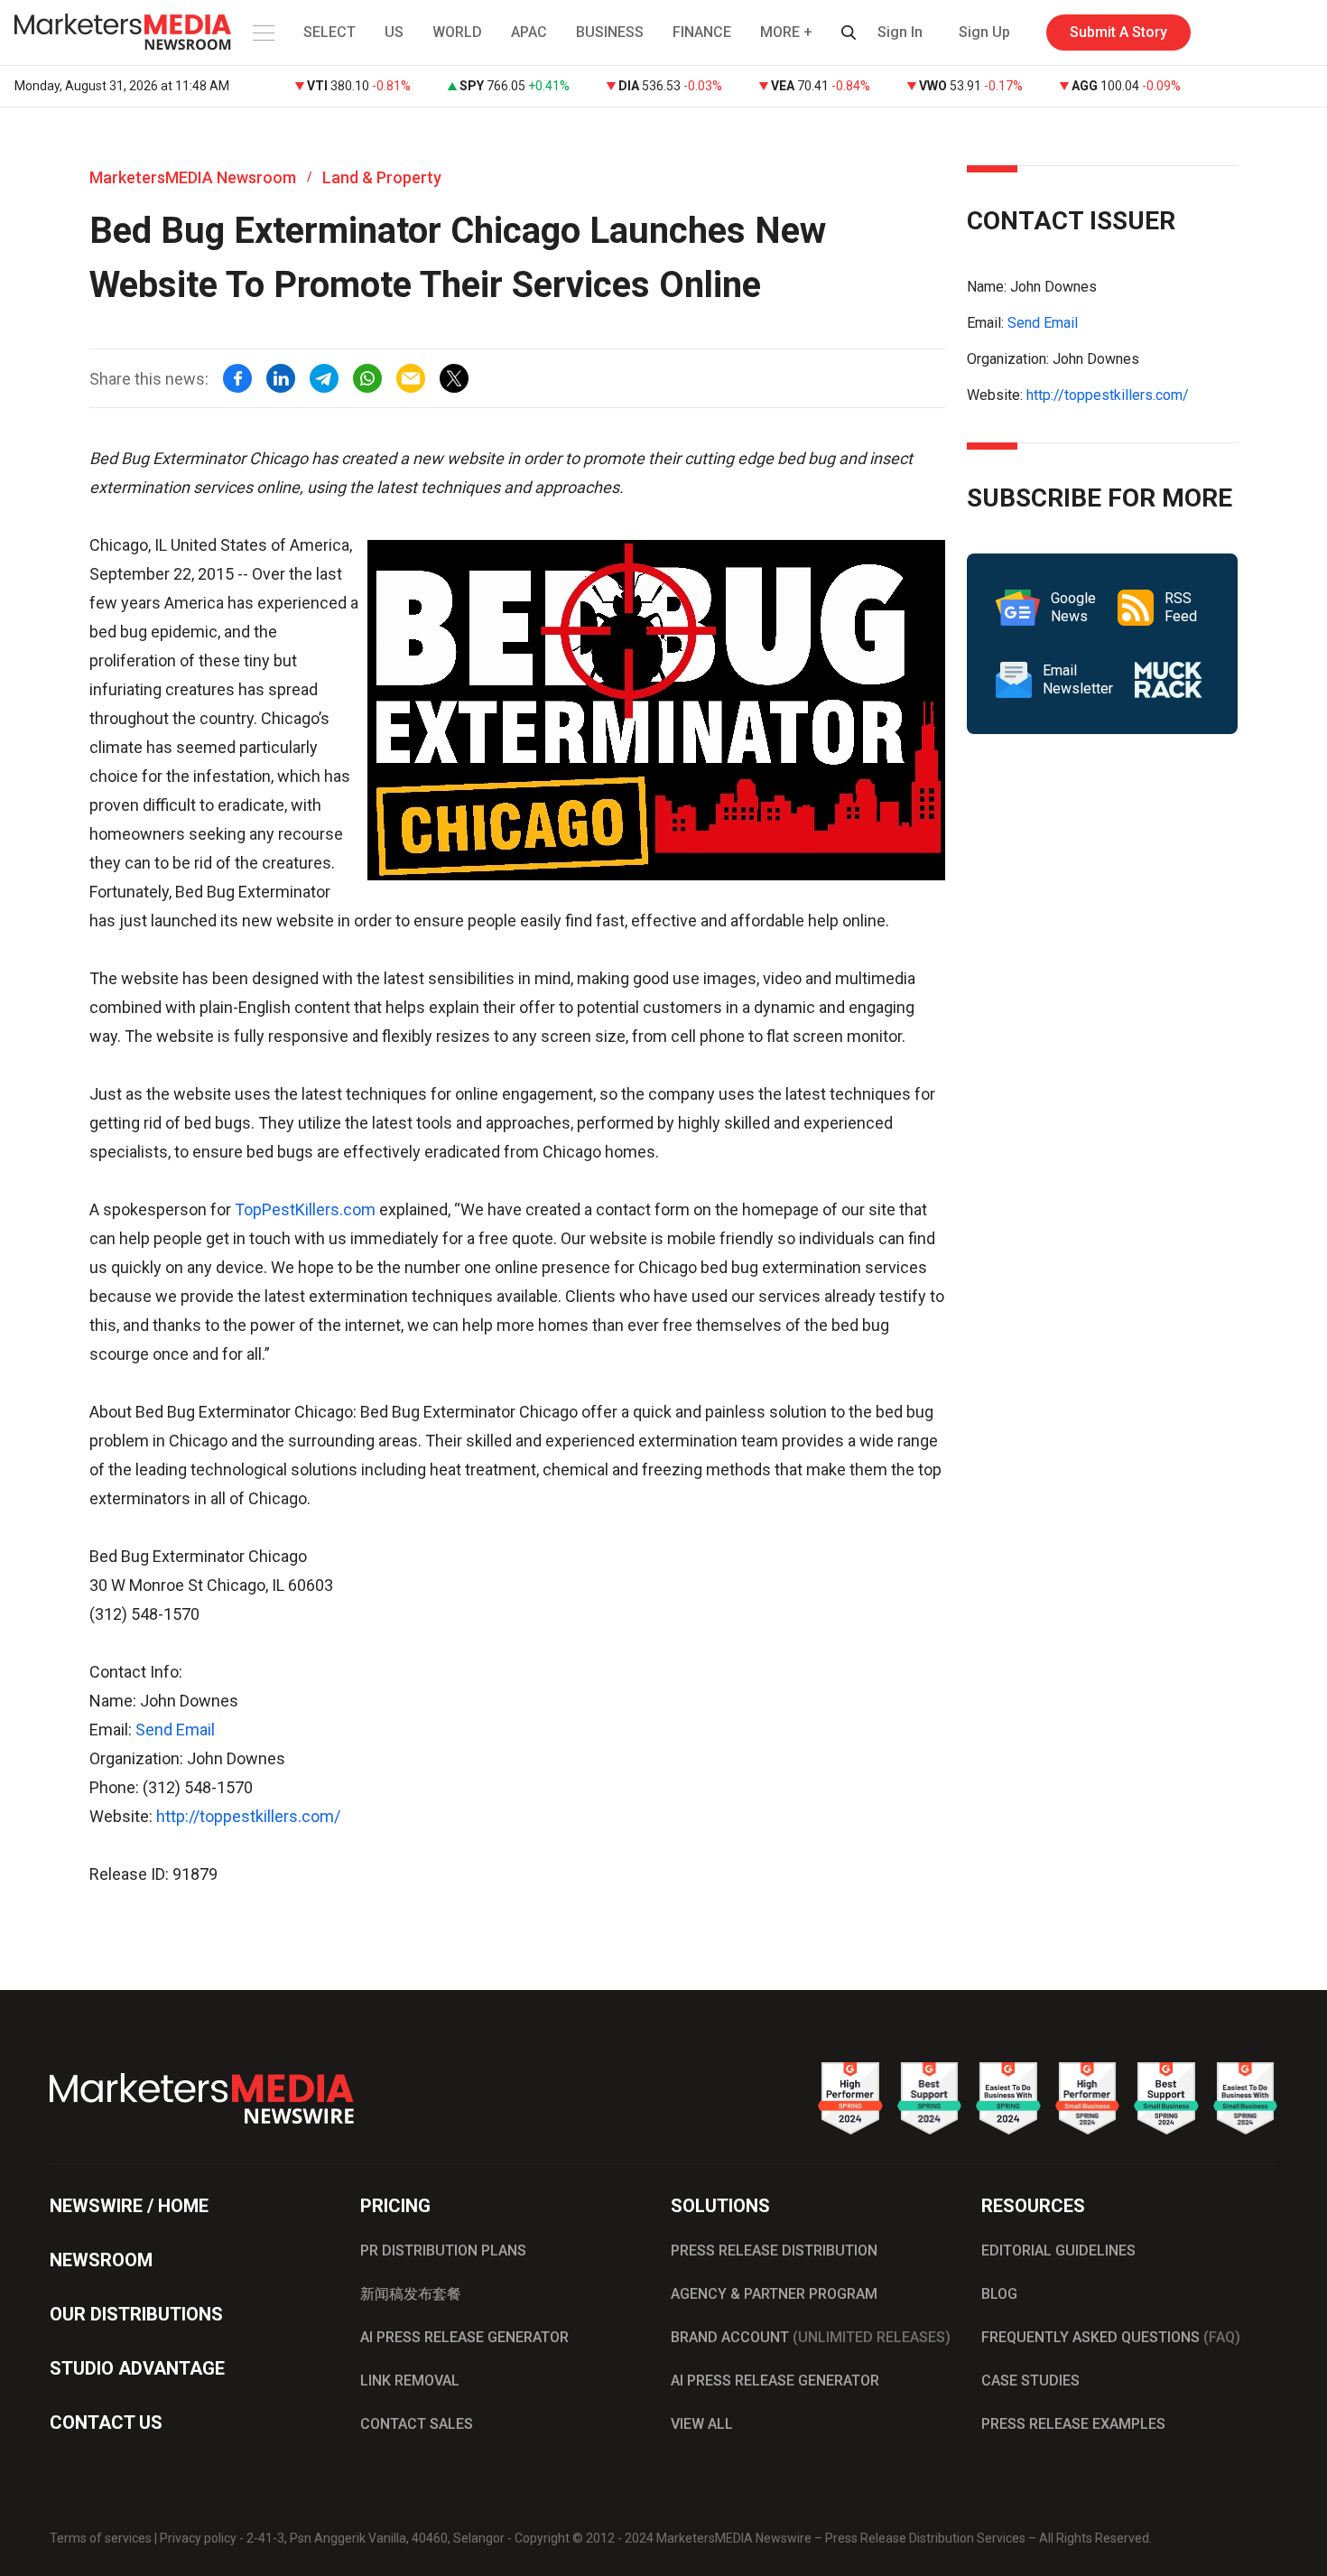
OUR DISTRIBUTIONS (136, 2314)
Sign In (900, 32)
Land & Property (382, 177)
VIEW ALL (702, 2424)
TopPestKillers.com (305, 1209)
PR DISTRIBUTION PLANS (443, 2251)
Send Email (175, 1730)
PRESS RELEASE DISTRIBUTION (774, 2251)
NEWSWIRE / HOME (129, 2206)
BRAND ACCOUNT (811, 2337)
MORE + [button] (786, 32)
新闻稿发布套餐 (411, 2294)
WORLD (457, 32)
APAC (529, 32)
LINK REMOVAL (410, 2381)
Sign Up (984, 32)
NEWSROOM (101, 2260)
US (394, 32)
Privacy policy (198, 2538)
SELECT (329, 32)
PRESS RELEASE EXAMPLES (1073, 2424)
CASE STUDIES (1030, 2381)
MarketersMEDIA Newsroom (193, 177)
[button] (262, 33)
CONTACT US (106, 2423)
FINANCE (702, 32)
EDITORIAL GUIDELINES (1058, 2251)
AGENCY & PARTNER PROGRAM (774, 2294)
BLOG (999, 2294)
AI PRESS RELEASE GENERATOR (464, 2337)
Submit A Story (1118, 32)
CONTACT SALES (417, 2424)
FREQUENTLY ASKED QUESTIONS (1111, 2337)
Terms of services (101, 2538)
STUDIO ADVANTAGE (137, 2368)
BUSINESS (610, 32)
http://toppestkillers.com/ (248, 1816)
